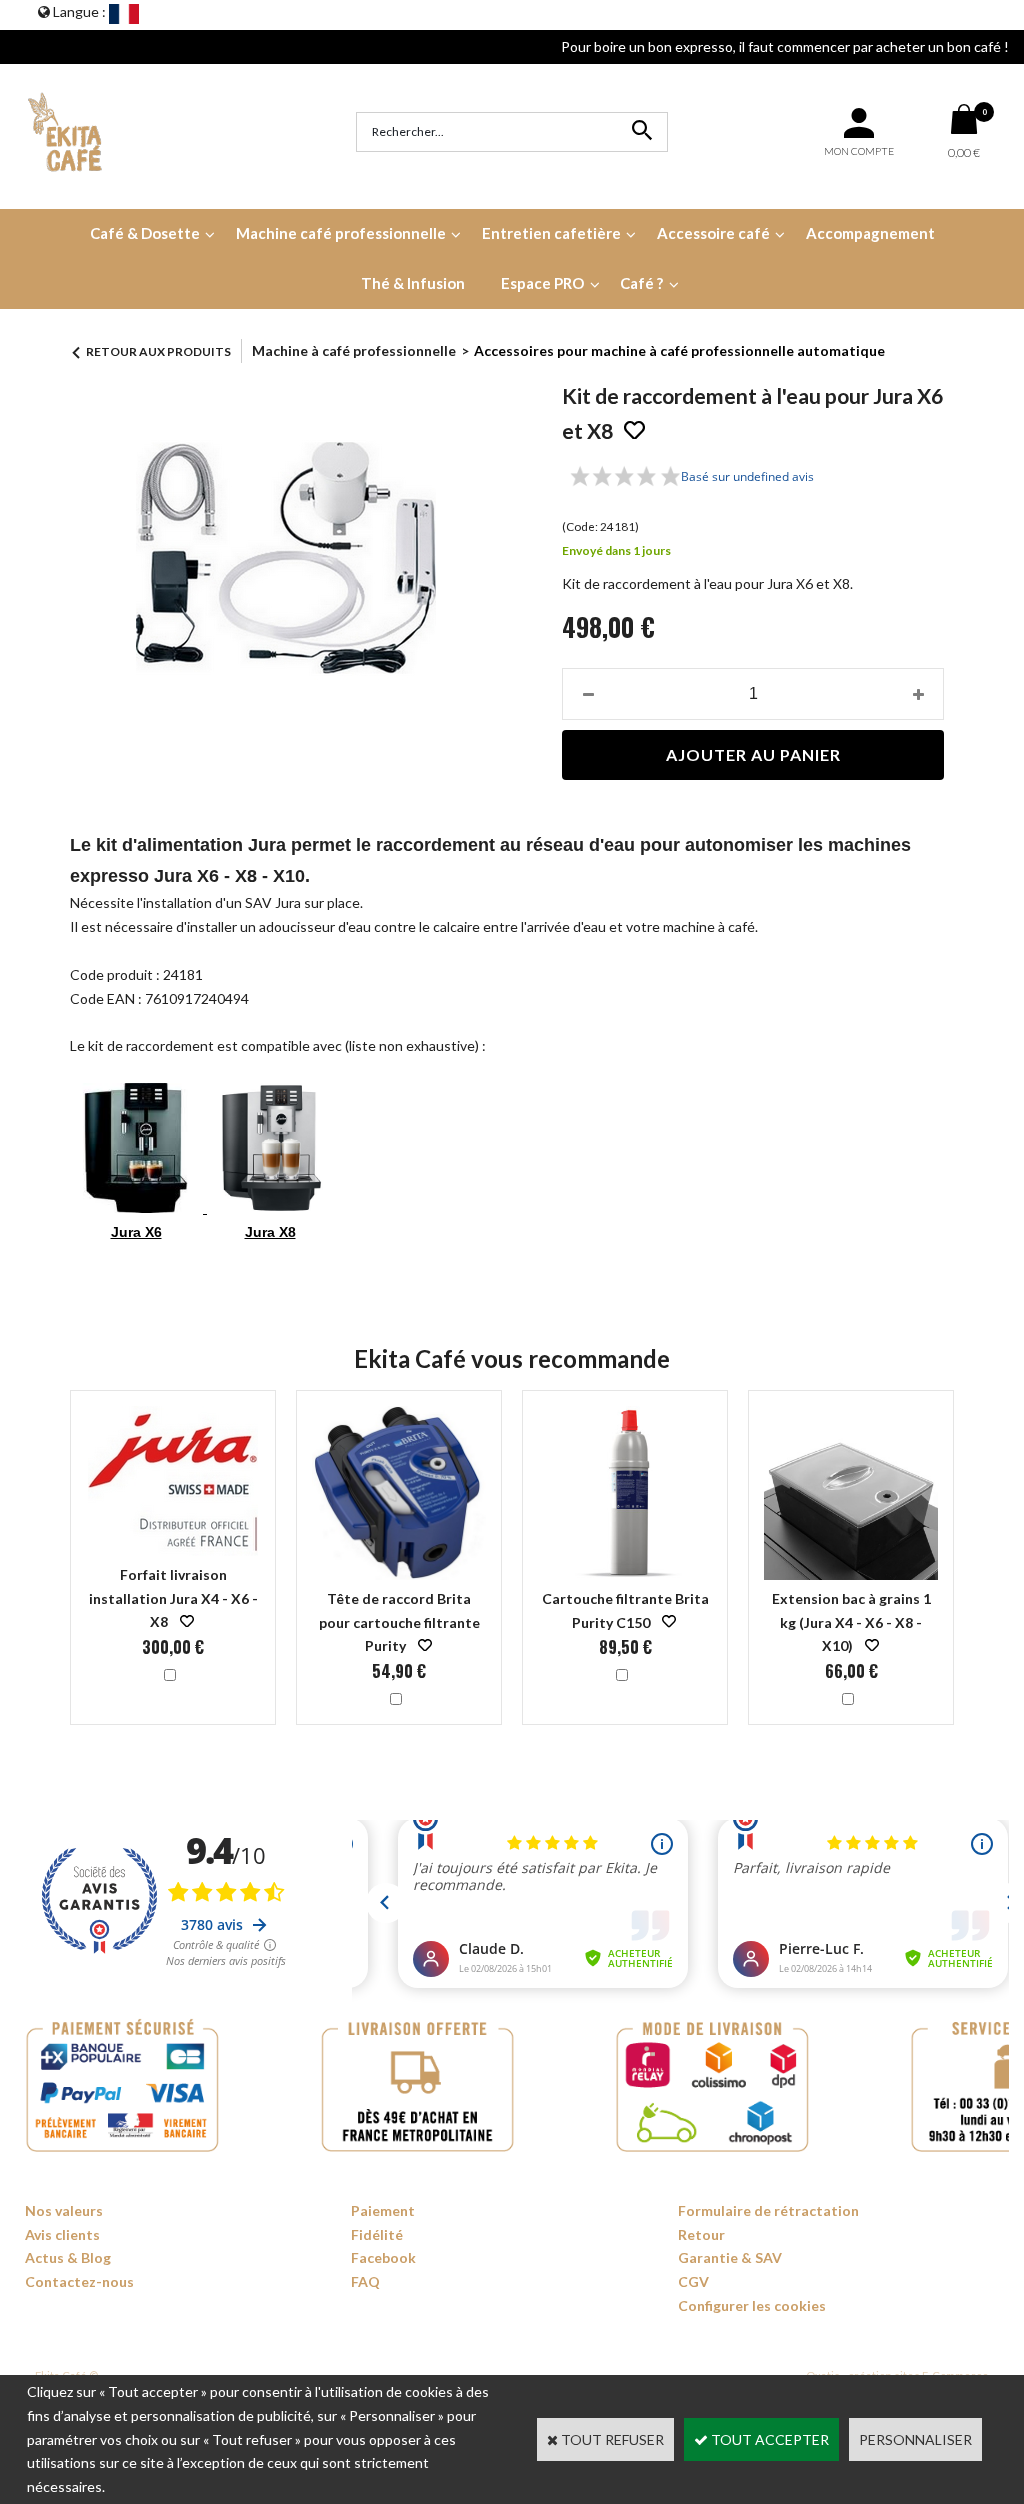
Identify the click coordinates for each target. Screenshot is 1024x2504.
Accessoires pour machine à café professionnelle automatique (679, 350)
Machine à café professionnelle (354, 350)
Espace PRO (542, 283)
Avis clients (62, 2234)
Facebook (383, 2257)
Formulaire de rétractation (768, 2210)
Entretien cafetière (551, 233)
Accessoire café (713, 233)
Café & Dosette (145, 233)
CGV (693, 2281)
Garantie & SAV (730, 2257)
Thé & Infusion (413, 283)
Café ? (641, 283)
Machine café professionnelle (341, 233)
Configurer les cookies (752, 2305)
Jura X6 (136, 1232)
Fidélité (377, 2234)
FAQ (365, 2281)
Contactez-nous (79, 2281)
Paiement (383, 2210)
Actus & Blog (68, 2257)
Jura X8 (270, 1232)
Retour (701, 2234)
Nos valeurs (64, 2210)
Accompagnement (870, 233)
